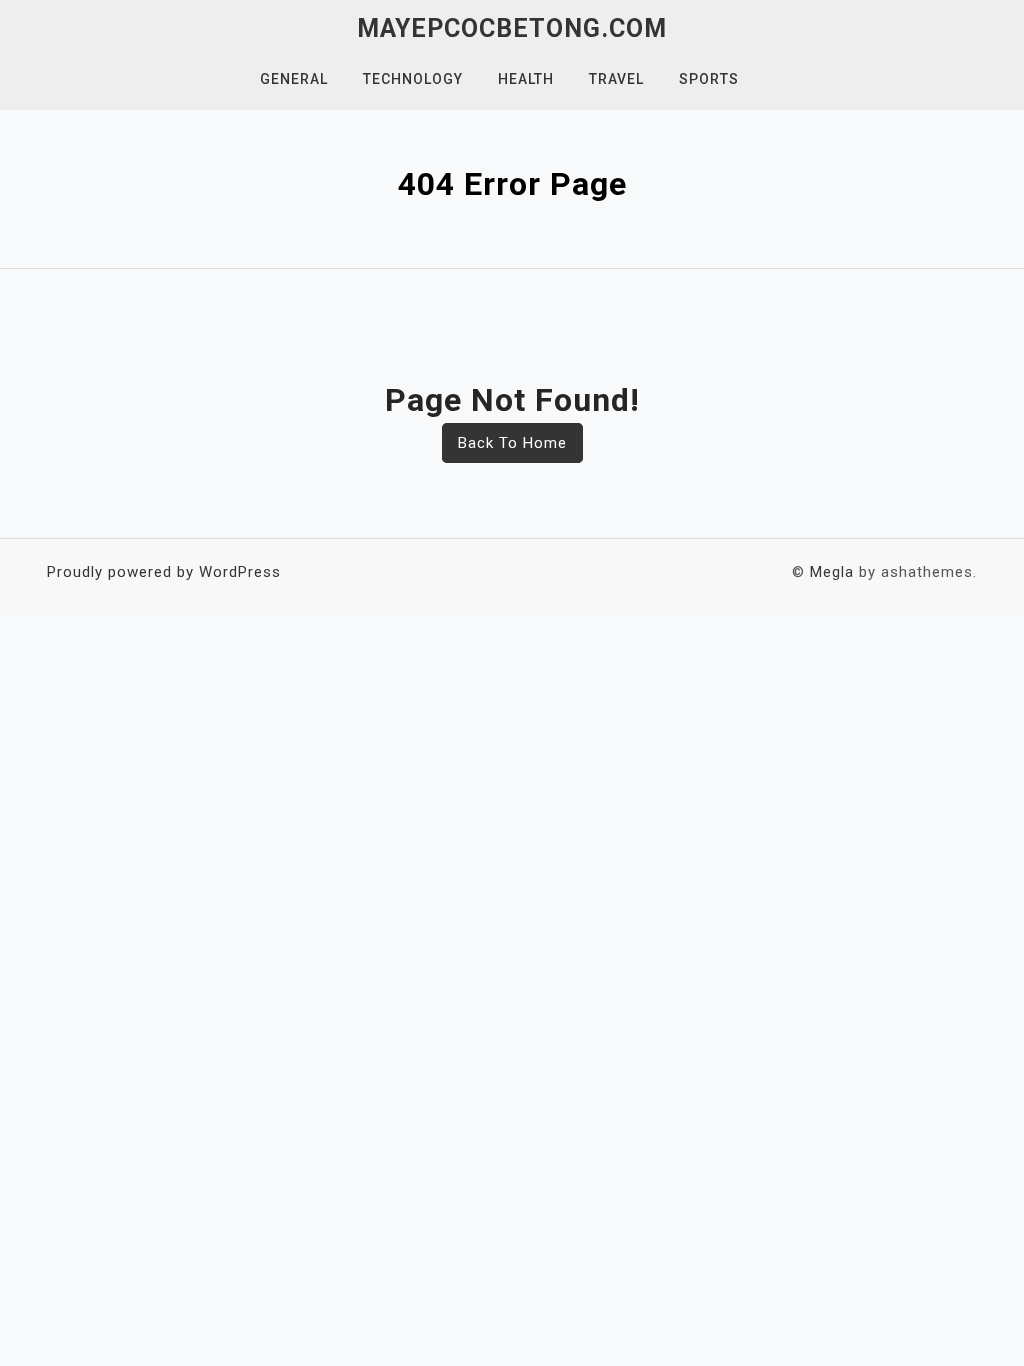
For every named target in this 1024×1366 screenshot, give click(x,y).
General (294, 79)
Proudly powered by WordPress (164, 572)
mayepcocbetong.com (512, 28)
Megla (832, 572)
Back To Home (512, 443)
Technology (413, 79)
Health (526, 79)
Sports (709, 79)
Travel (616, 79)
